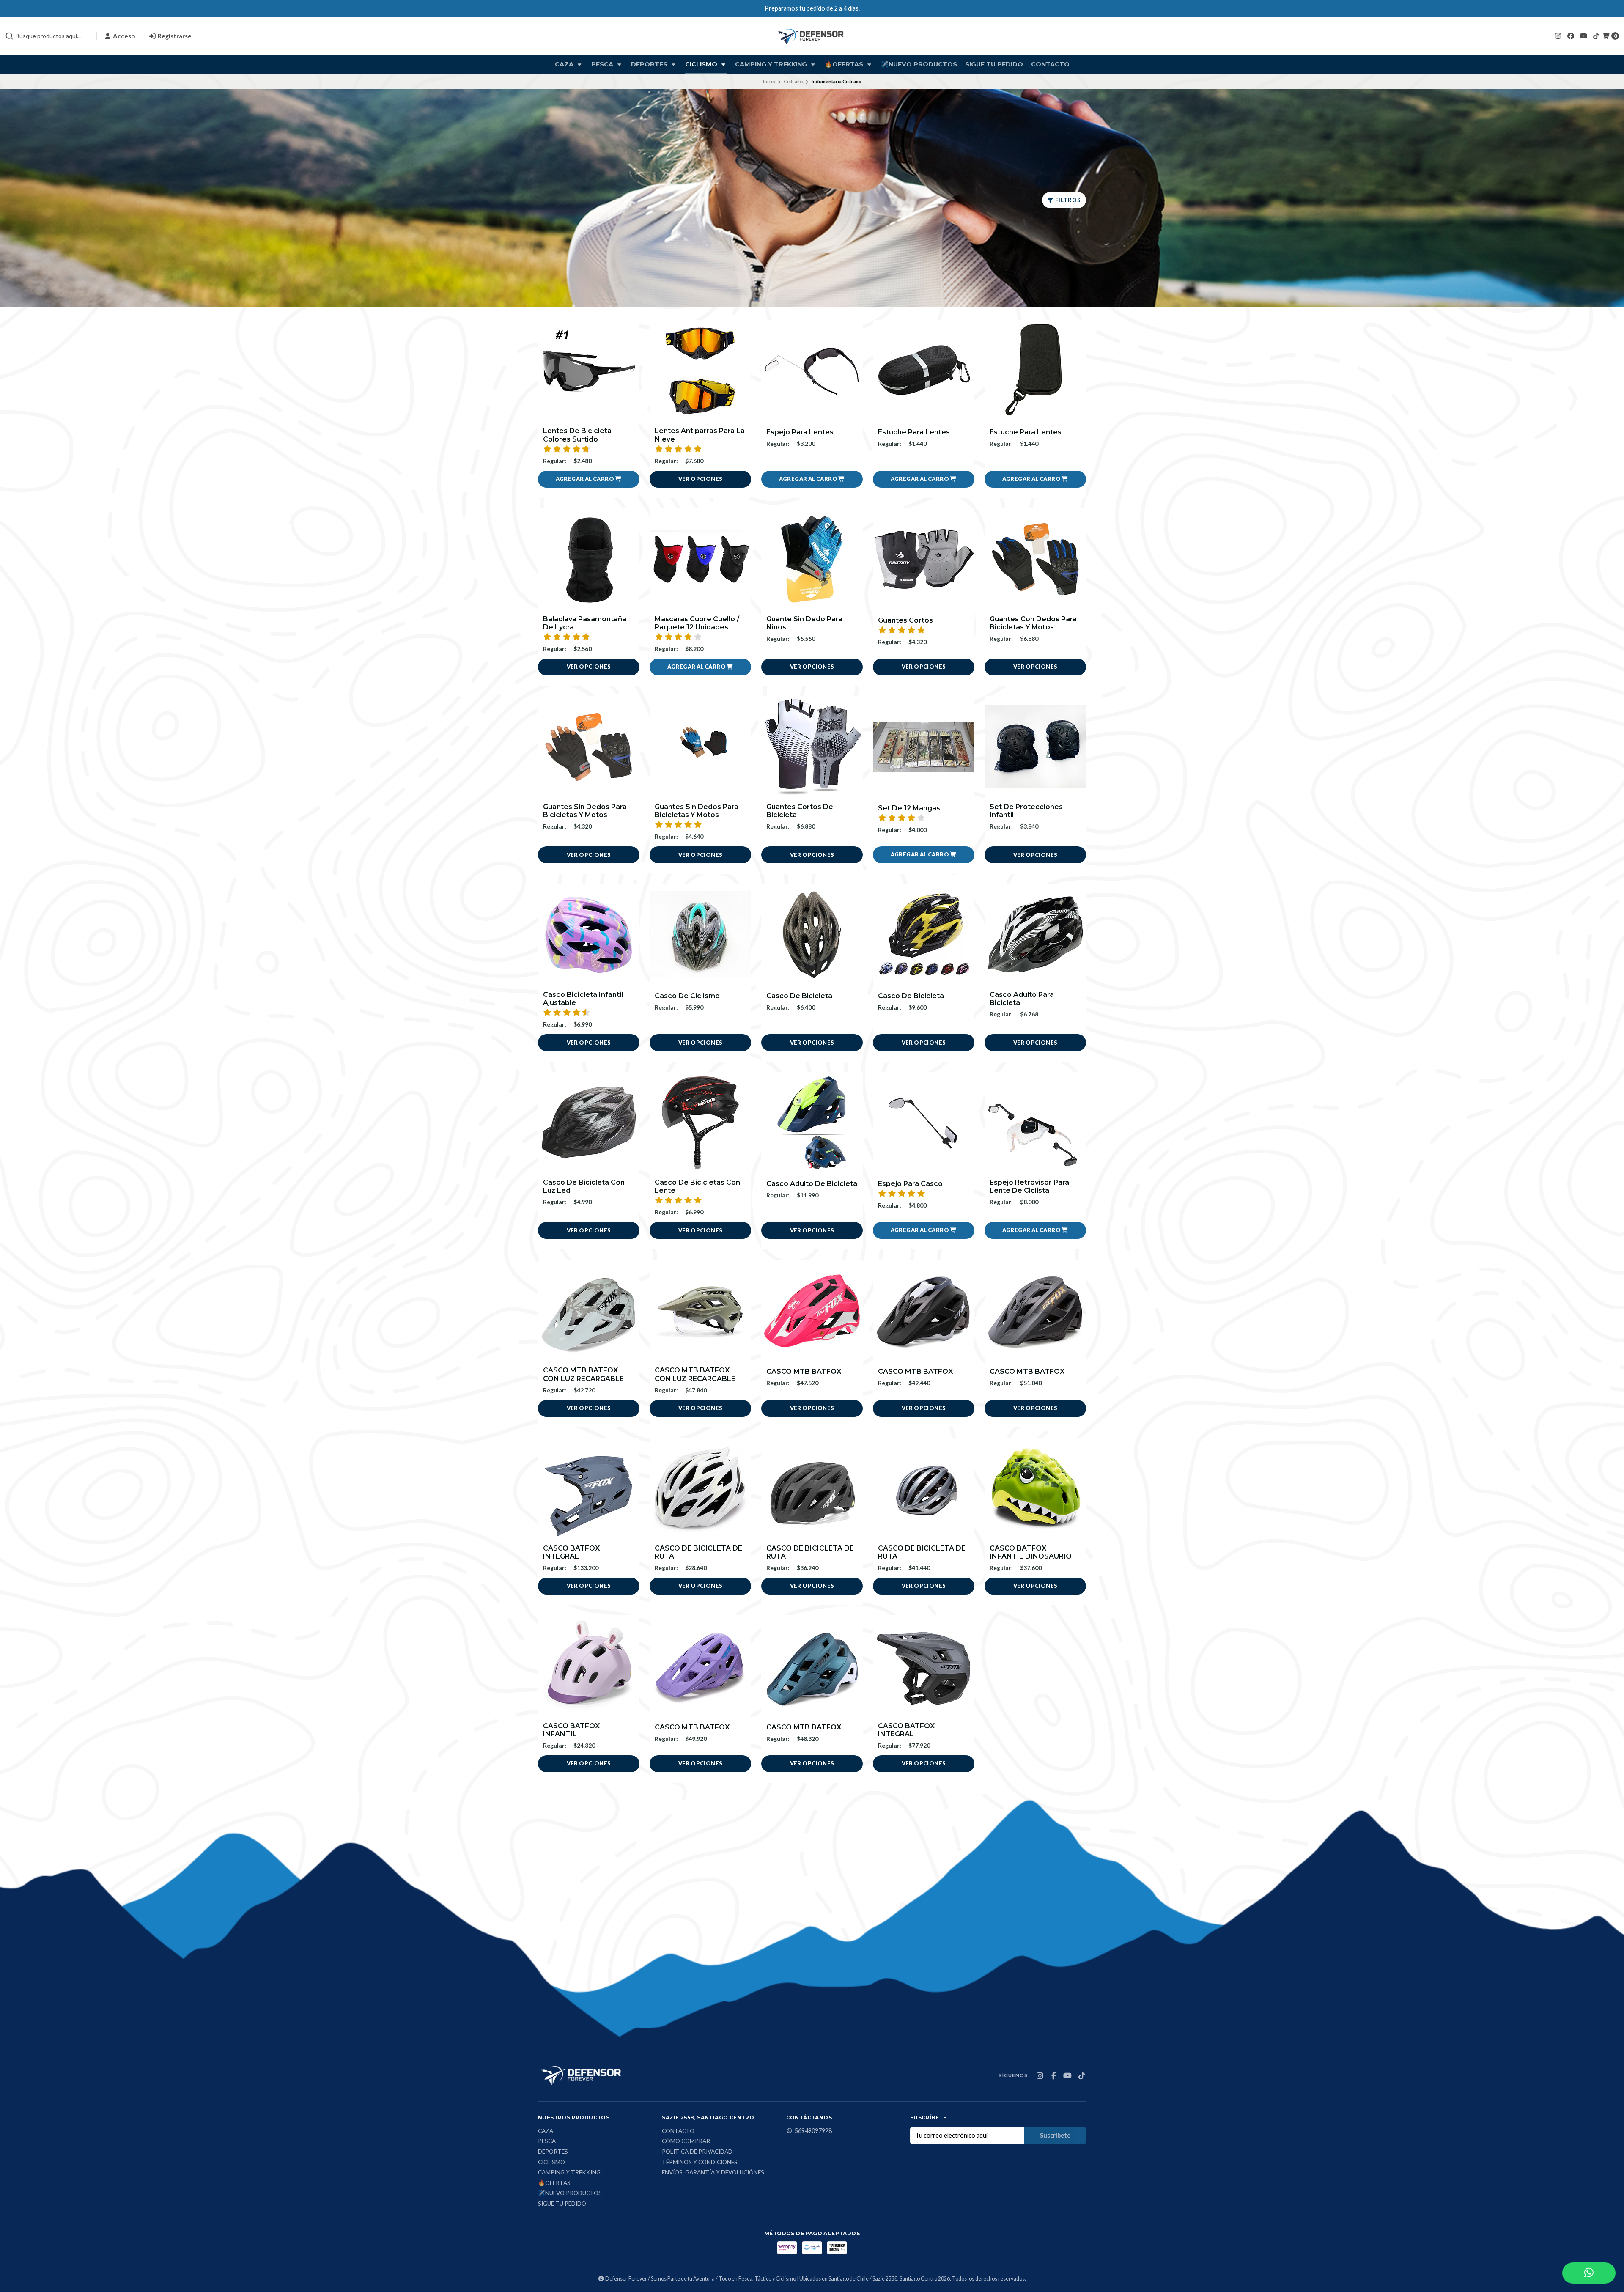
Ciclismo (702, 64)
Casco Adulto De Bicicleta (812, 1184)
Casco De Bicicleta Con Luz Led (584, 1186)
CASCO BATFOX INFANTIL (571, 1730)
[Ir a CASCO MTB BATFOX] (812, 1310)
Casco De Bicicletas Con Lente (697, 1186)
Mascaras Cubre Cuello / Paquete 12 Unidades (697, 623)
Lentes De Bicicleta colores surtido (577, 435)
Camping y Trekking (772, 64)
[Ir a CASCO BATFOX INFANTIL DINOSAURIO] (1035, 1488)
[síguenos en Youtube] (1583, 36)
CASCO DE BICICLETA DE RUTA (698, 1552)
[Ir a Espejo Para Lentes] (812, 371)
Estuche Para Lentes (914, 432)
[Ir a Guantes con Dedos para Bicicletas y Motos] (1035, 559)
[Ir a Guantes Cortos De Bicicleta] (812, 747)
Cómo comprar (686, 2141)
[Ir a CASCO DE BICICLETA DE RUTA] (700, 1488)
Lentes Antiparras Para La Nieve (700, 435)
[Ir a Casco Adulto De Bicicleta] (812, 1123)
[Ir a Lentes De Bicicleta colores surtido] (589, 371)
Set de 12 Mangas (909, 808)
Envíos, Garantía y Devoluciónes (713, 2173)
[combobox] (47, 36)
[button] (589, 479)
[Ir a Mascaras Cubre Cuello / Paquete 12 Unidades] (700, 559)
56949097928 (813, 2131)
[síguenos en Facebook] (1571, 36)
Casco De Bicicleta (799, 996)
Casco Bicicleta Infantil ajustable (583, 999)
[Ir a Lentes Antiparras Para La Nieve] (700, 371)
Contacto (1050, 64)
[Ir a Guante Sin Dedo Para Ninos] (812, 559)
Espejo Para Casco (910, 1184)
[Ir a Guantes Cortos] (924, 559)
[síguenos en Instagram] (1558, 36)
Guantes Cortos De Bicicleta (800, 811)
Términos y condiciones (700, 2163)
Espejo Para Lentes (800, 432)
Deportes (650, 64)
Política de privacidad (697, 2152)
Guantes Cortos (905, 620)
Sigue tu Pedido (994, 64)
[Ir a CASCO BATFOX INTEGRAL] (589, 1488)
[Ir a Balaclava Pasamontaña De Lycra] (589, 559)
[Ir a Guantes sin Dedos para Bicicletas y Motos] (589, 747)
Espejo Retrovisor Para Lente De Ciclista (1029, 1186)
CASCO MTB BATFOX (804, 1371)
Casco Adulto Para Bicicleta (1022, 999)
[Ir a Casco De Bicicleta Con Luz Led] (589, 1123)
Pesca (603, 64)
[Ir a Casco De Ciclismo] (700, 935)
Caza (565, 64)
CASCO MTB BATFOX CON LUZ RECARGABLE (583, 1374)
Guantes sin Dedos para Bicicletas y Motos (585, 811)
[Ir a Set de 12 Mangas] (924, 747)
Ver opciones (701, 479)
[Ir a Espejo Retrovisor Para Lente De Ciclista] (1035, 1123)
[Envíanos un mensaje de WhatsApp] (1589, 2273)
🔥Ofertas (845, 64)
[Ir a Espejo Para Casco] (924, 1123)
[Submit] (9, 36)
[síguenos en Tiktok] (1596, 36)
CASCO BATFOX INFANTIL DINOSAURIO (1031, 1552)
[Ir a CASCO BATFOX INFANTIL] (589, 1666)
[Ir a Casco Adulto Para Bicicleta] (1035, 935)
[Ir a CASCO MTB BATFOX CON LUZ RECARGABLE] (589, 1310)
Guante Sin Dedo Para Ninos (804, 623)
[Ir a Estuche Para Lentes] (924, 371)
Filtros (1067, 200)
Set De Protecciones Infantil (1026, 811)
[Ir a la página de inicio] (812, 36)
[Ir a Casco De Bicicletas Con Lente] (700, 1123)
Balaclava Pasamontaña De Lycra (585, 623)
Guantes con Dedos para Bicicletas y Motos (1033, 623)
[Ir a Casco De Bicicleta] (812, 935)
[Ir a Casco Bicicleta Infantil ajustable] (589, 935)
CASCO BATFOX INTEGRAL (571, 1552)
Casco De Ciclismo (687, 996)
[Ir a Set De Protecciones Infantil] (1035, 747)
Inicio (769, 81)
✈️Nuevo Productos (919, 64)
